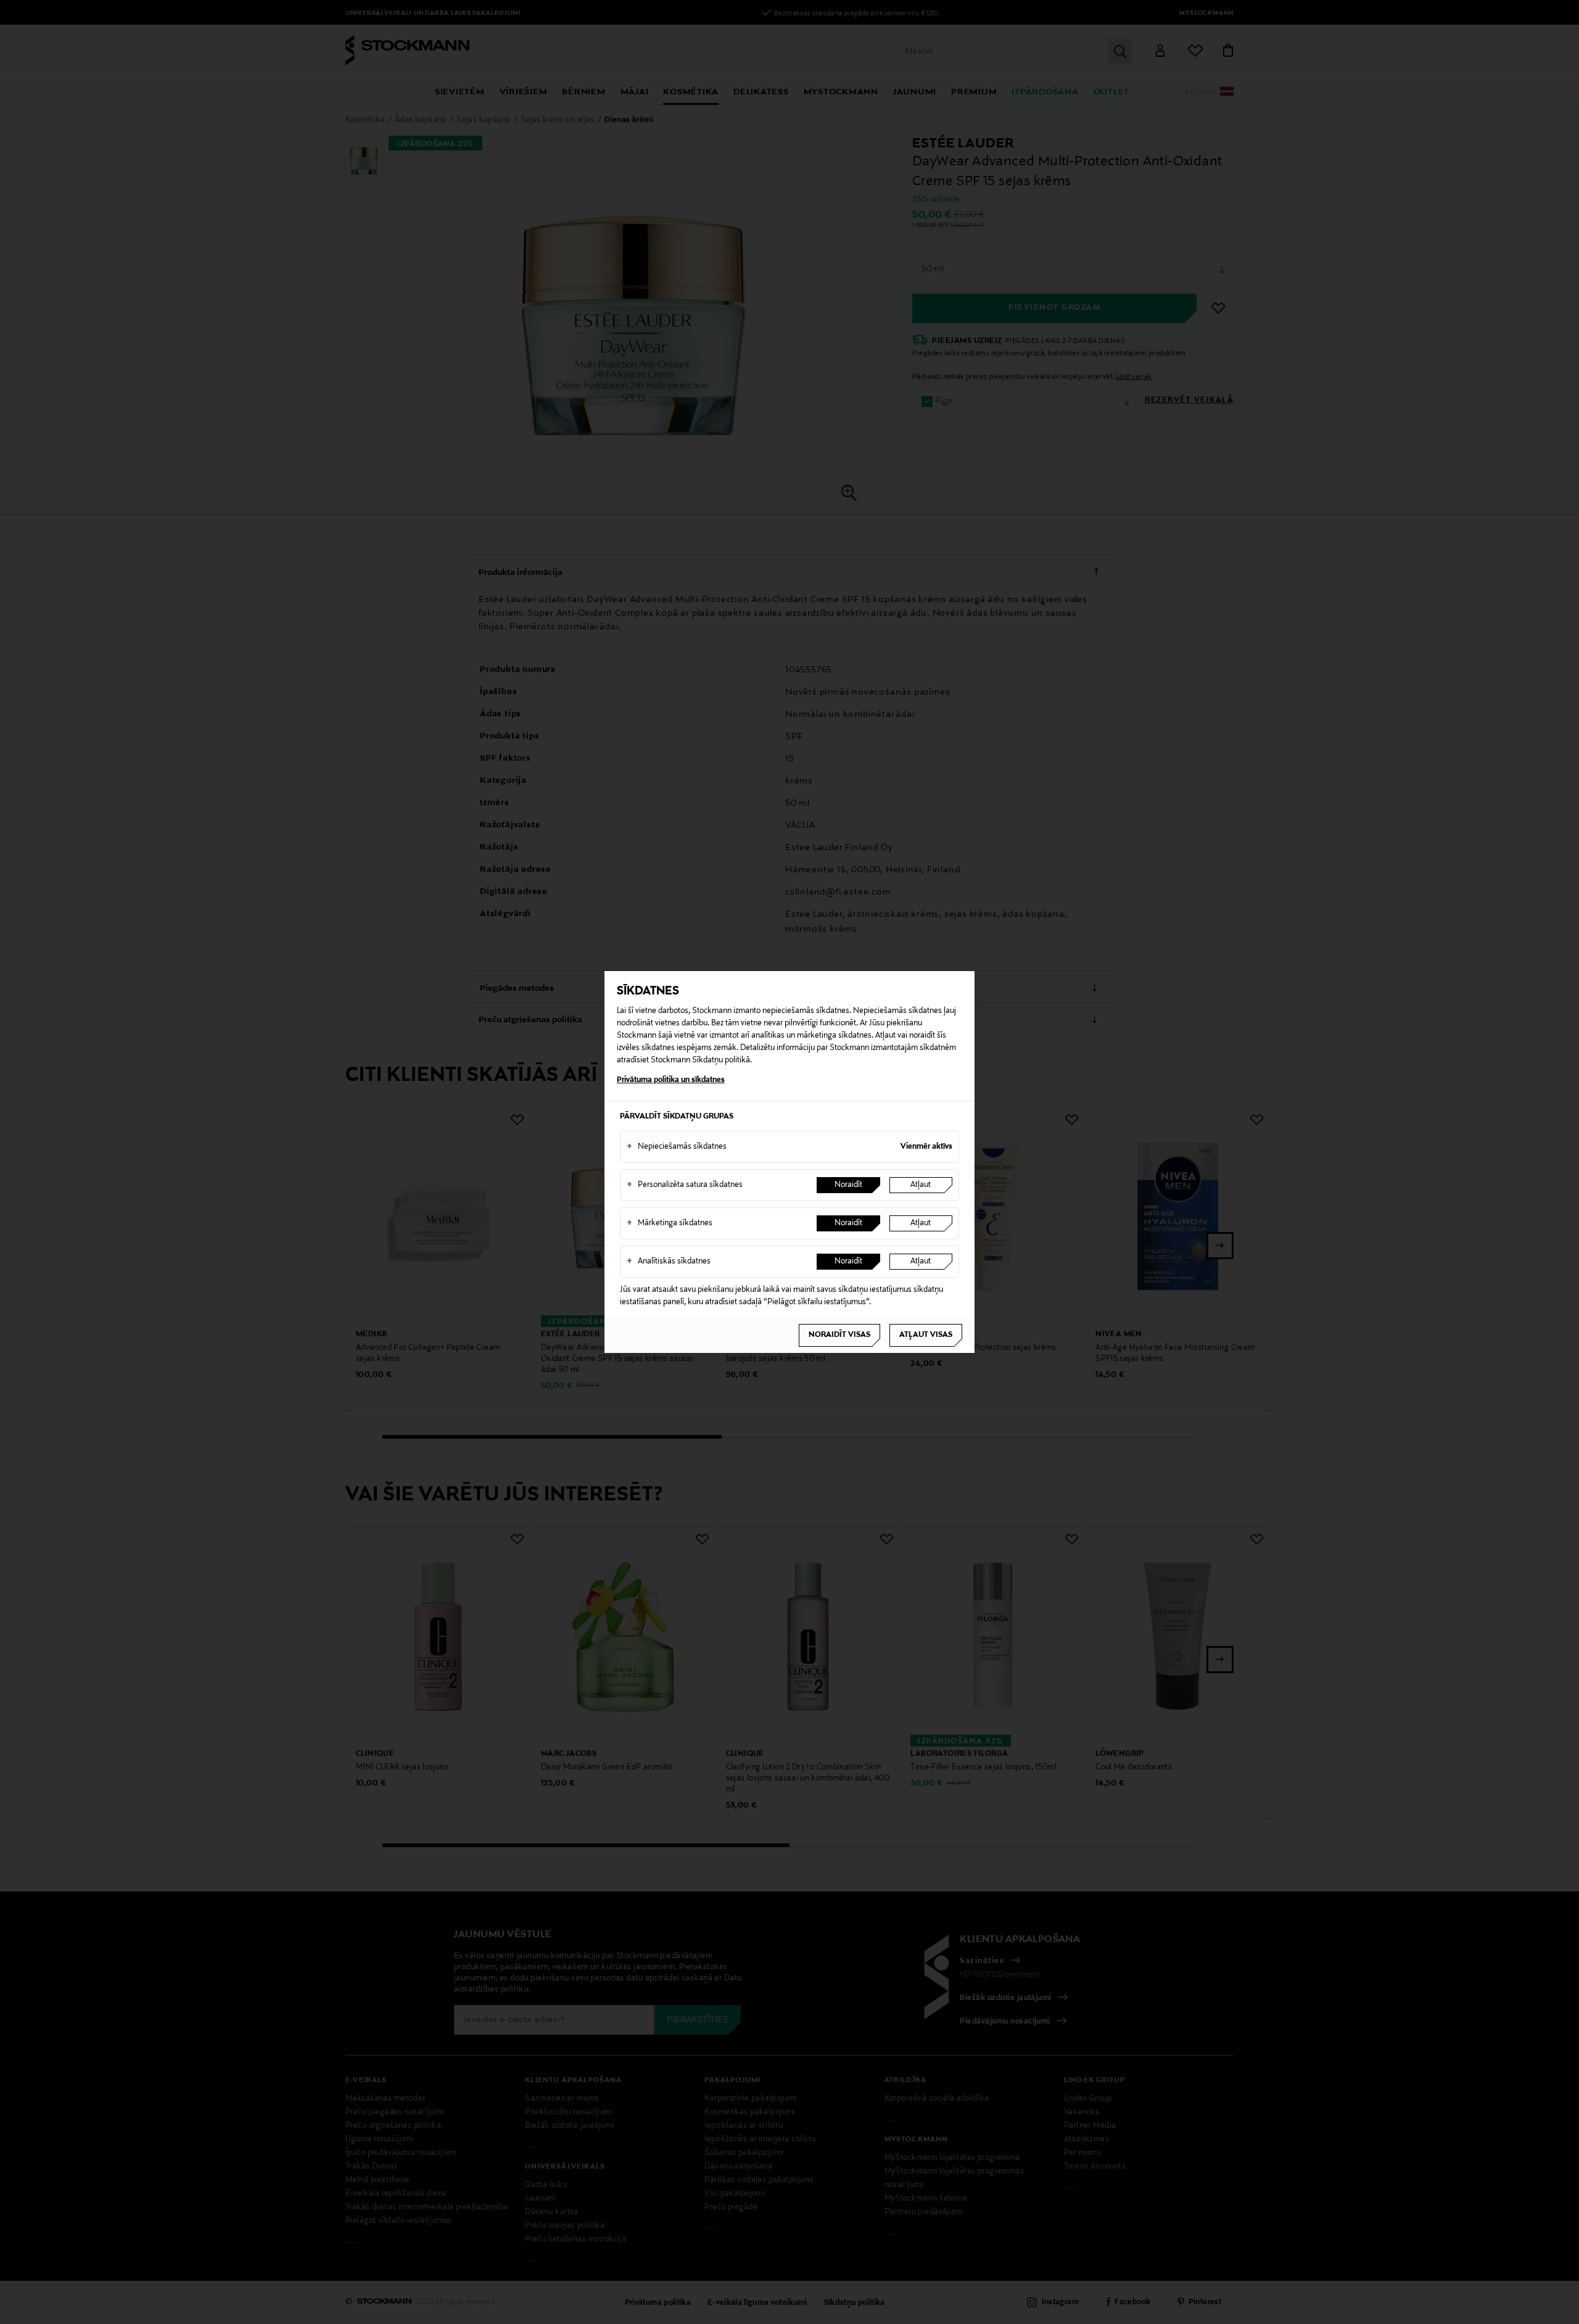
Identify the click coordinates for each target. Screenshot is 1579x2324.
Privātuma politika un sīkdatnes (671, 1080)
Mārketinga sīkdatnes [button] (670, 1223)
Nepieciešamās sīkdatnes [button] (677, 1147)
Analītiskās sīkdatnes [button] (669, 1262)
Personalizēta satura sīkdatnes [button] (685, 1185)
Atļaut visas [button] (926, 1335)
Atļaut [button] (921, 1185)
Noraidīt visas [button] (839, 1335)
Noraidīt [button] (848, 1185)
